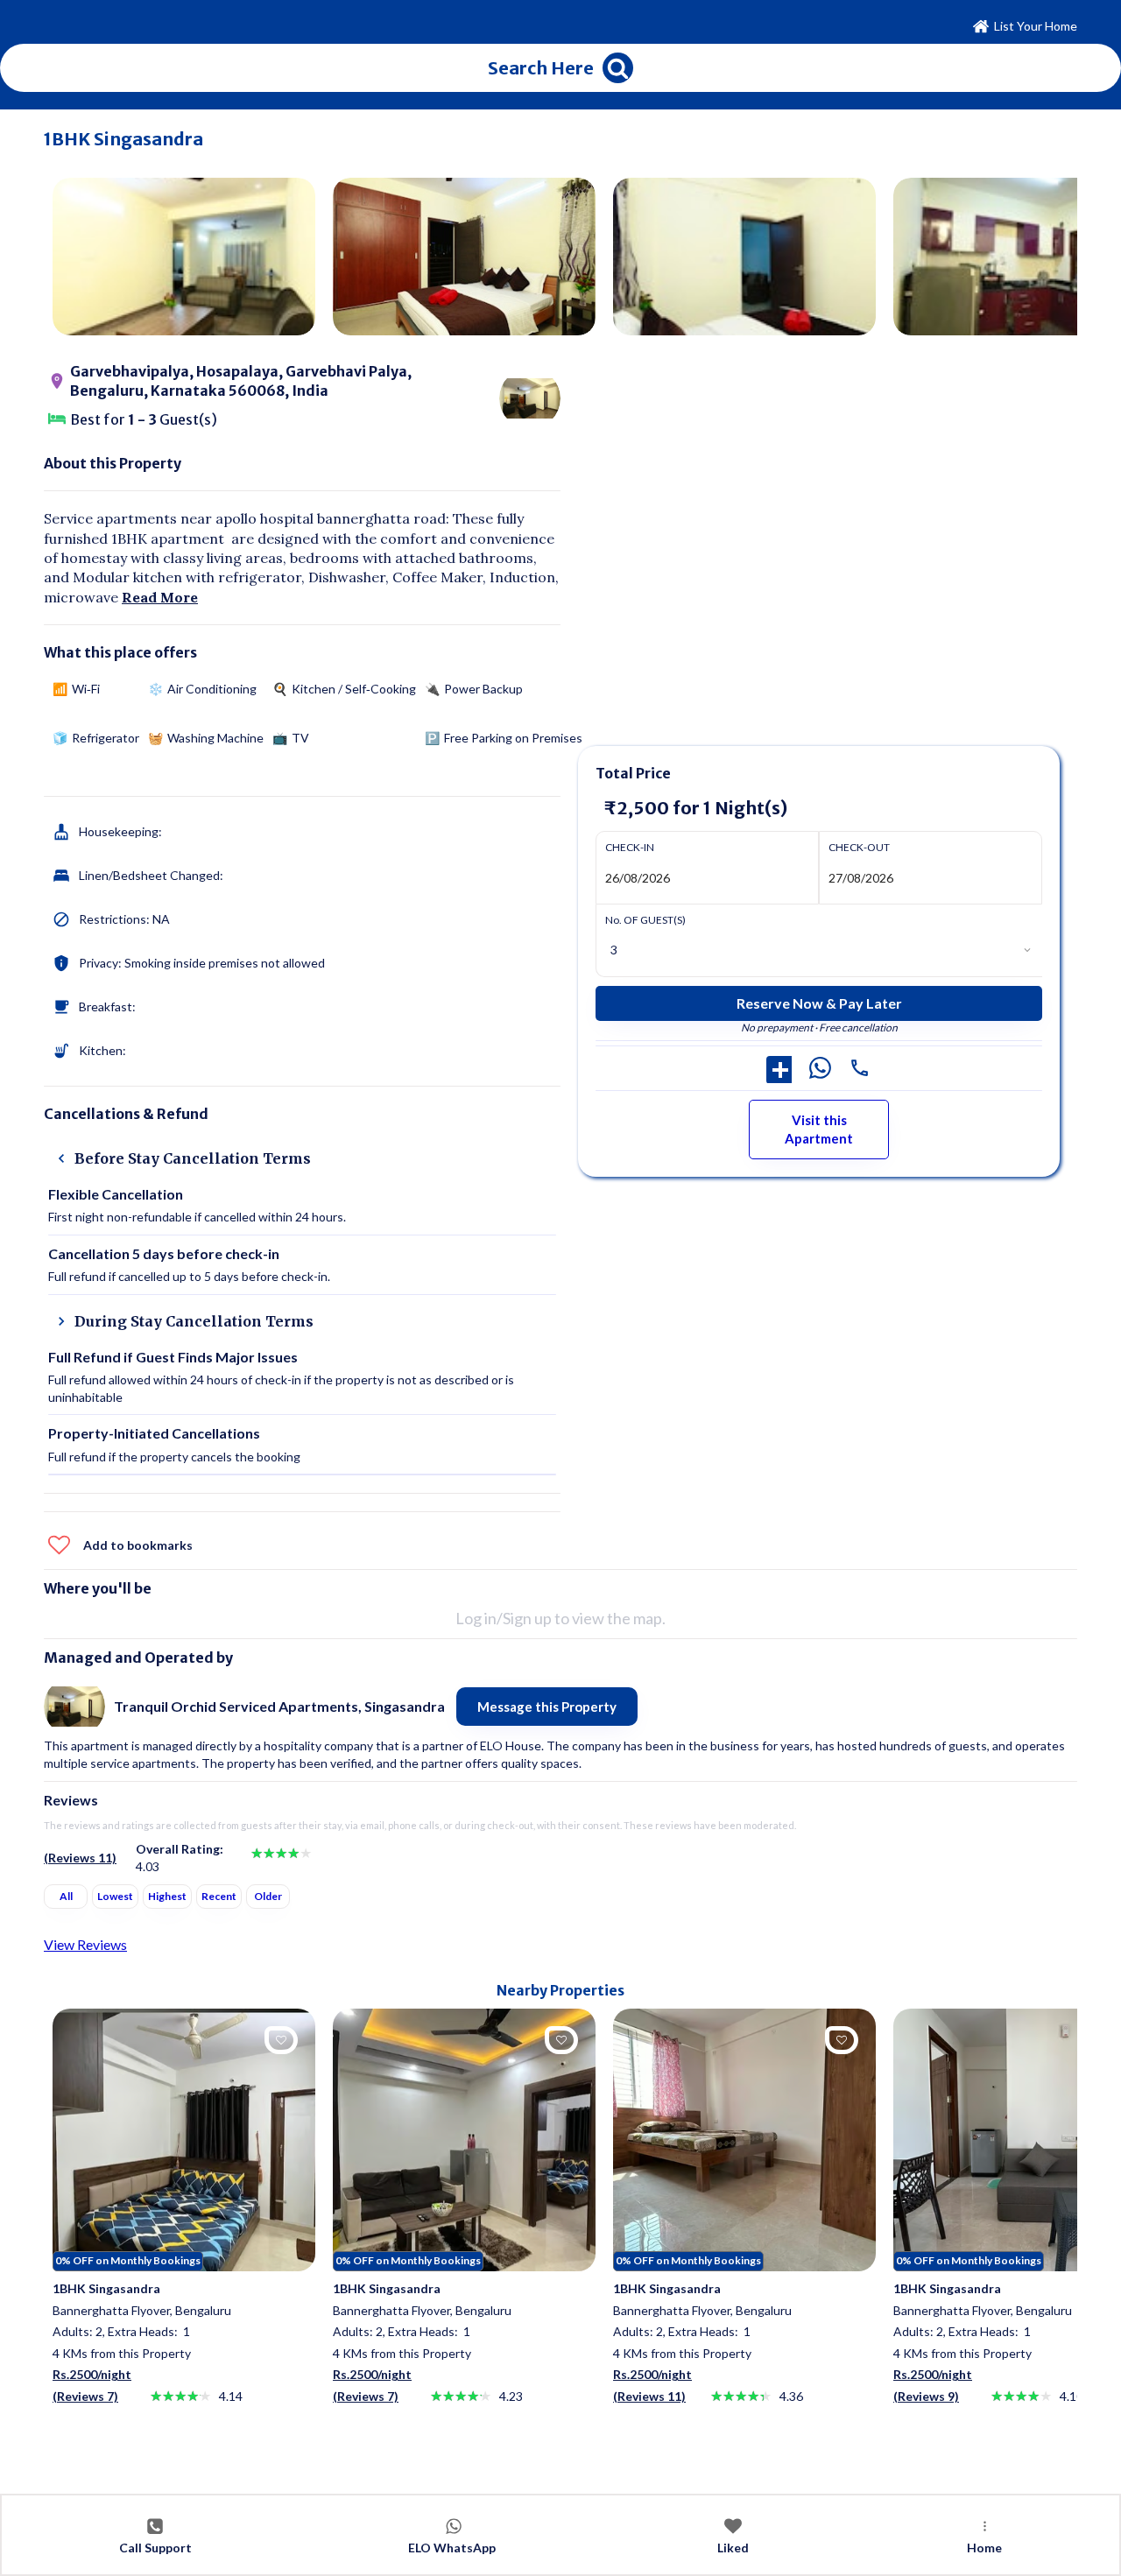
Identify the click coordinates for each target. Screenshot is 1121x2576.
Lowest (115, 1896)
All (66, 1896)
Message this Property (547, 1707)
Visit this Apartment (819, 1129)
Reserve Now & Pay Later (819, 1003)
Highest (167, 1896)
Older (268, 1896)
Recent (219, 1896)
